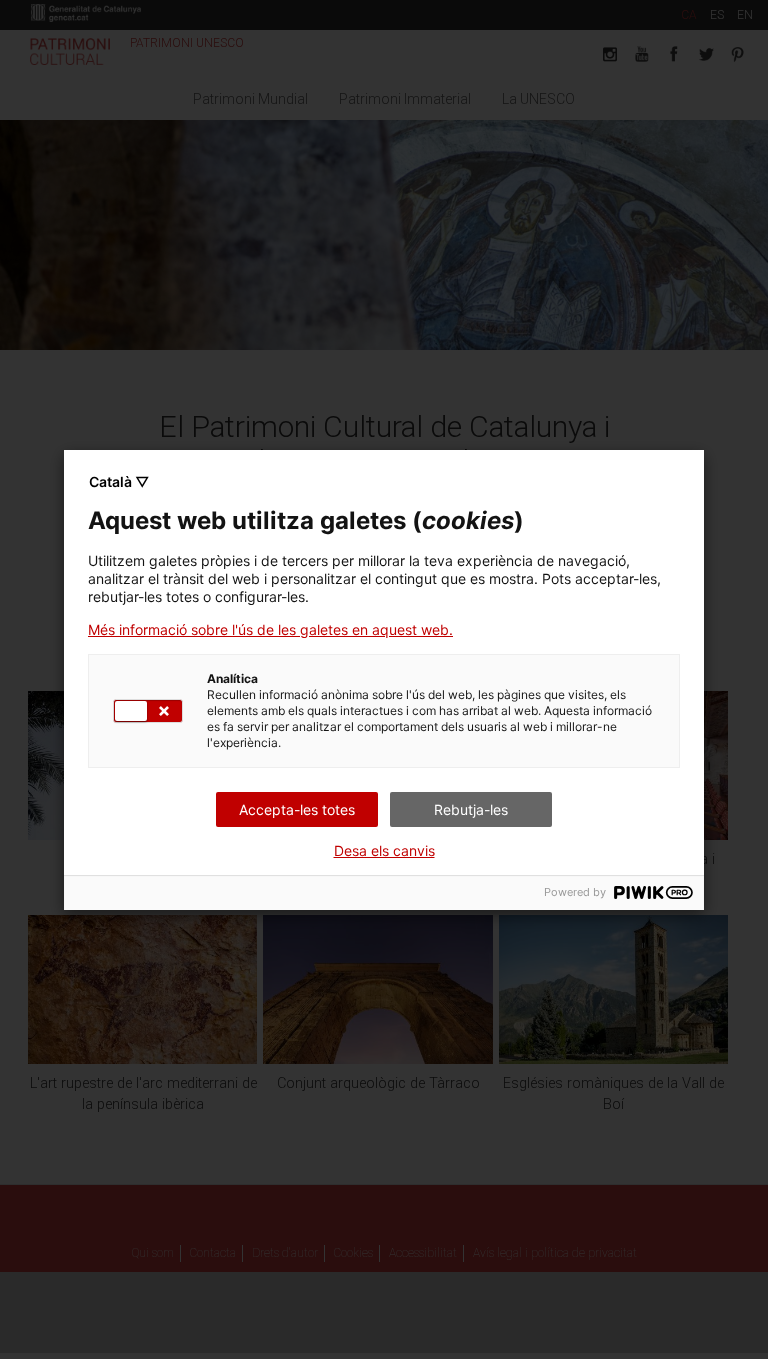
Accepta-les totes (297, 809)
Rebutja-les (471, 809)
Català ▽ (119, 481)
